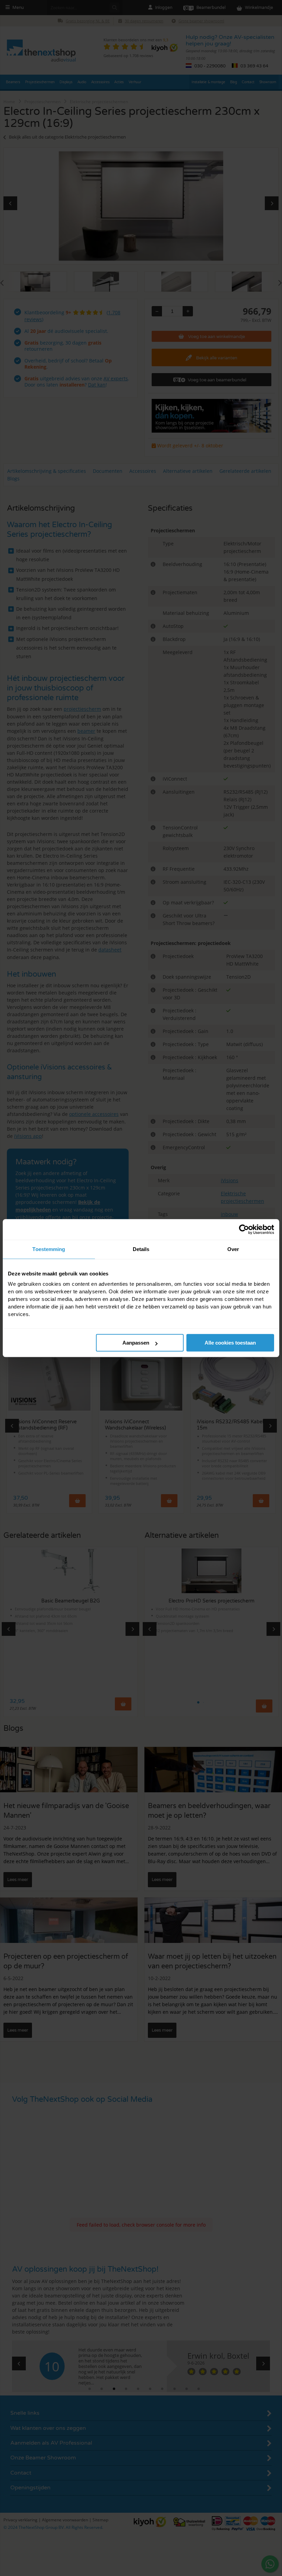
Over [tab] (233, 1249)
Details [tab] (141, 1249)
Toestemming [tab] (49, 1249)
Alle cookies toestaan (230, 1343)
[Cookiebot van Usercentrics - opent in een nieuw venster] (244, 1229)
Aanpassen (136, 1343)
